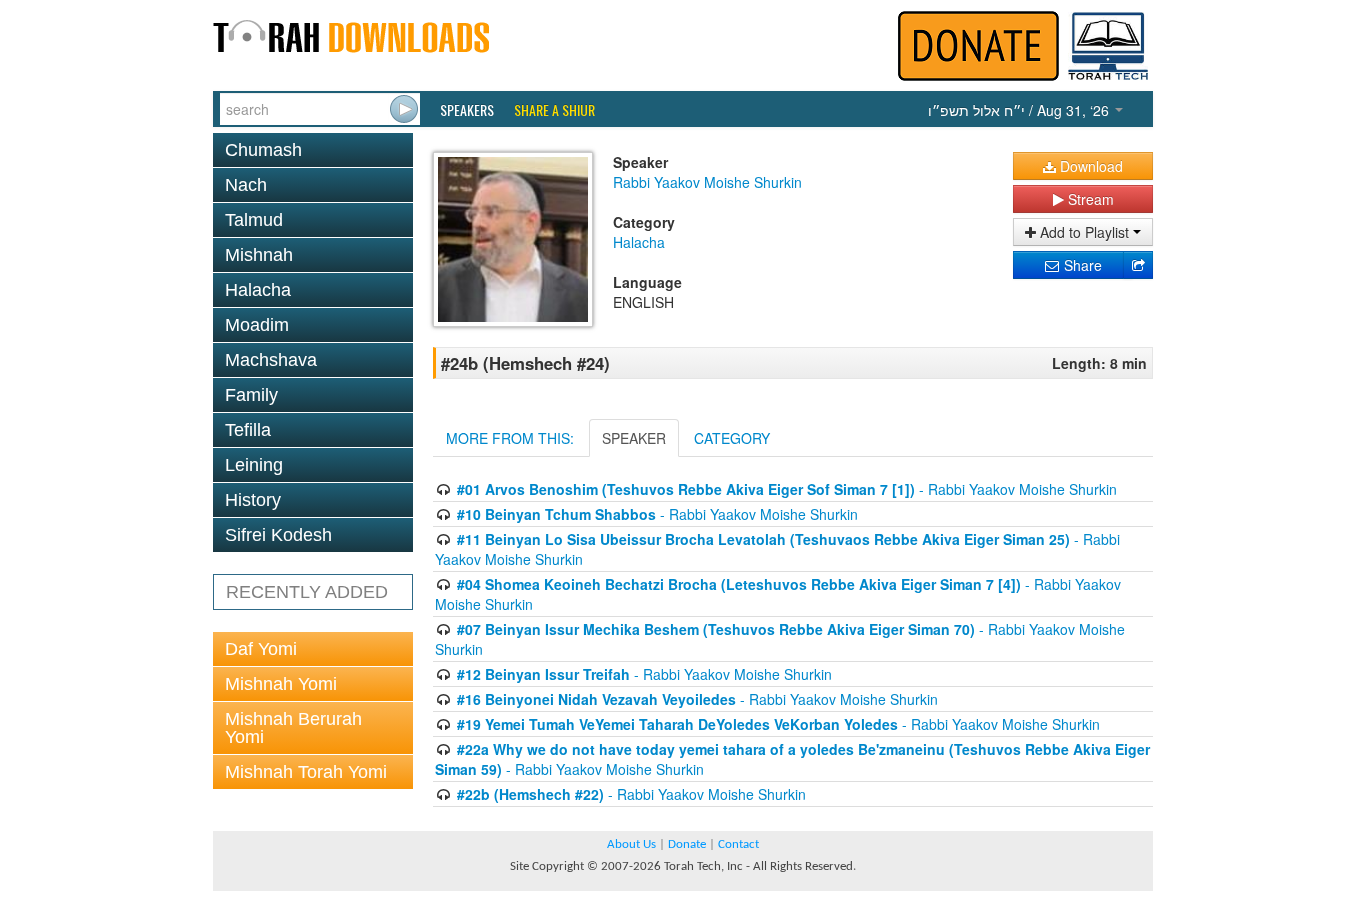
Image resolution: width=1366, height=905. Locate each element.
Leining (254, 465)
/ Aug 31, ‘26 (1020, 110)
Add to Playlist (1084, 232)
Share (1081, 265)
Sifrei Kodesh (278, 535)
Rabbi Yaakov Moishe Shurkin (707, 182)
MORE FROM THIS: (510, 438)
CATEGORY (732, 438)
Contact (738, 844)
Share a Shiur (554, 110)
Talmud (254, 220)
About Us (631, 844)
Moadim (257, 325)
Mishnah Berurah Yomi (293, 728)
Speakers (467, 110)
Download (1089, 166)
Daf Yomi (261, 649)
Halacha (258, 290)
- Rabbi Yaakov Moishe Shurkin (787, 489)
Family (251, 395)
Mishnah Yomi (281, 684)
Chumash (263, 150)
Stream (1089, 199)
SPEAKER (634, 438)
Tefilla (248, 430)
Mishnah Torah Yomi (306, 772)
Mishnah (259, 255)
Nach (246, 185)
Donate (687, 844)
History (253, 500)
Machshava (271, 360)
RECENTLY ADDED (307, 592)
